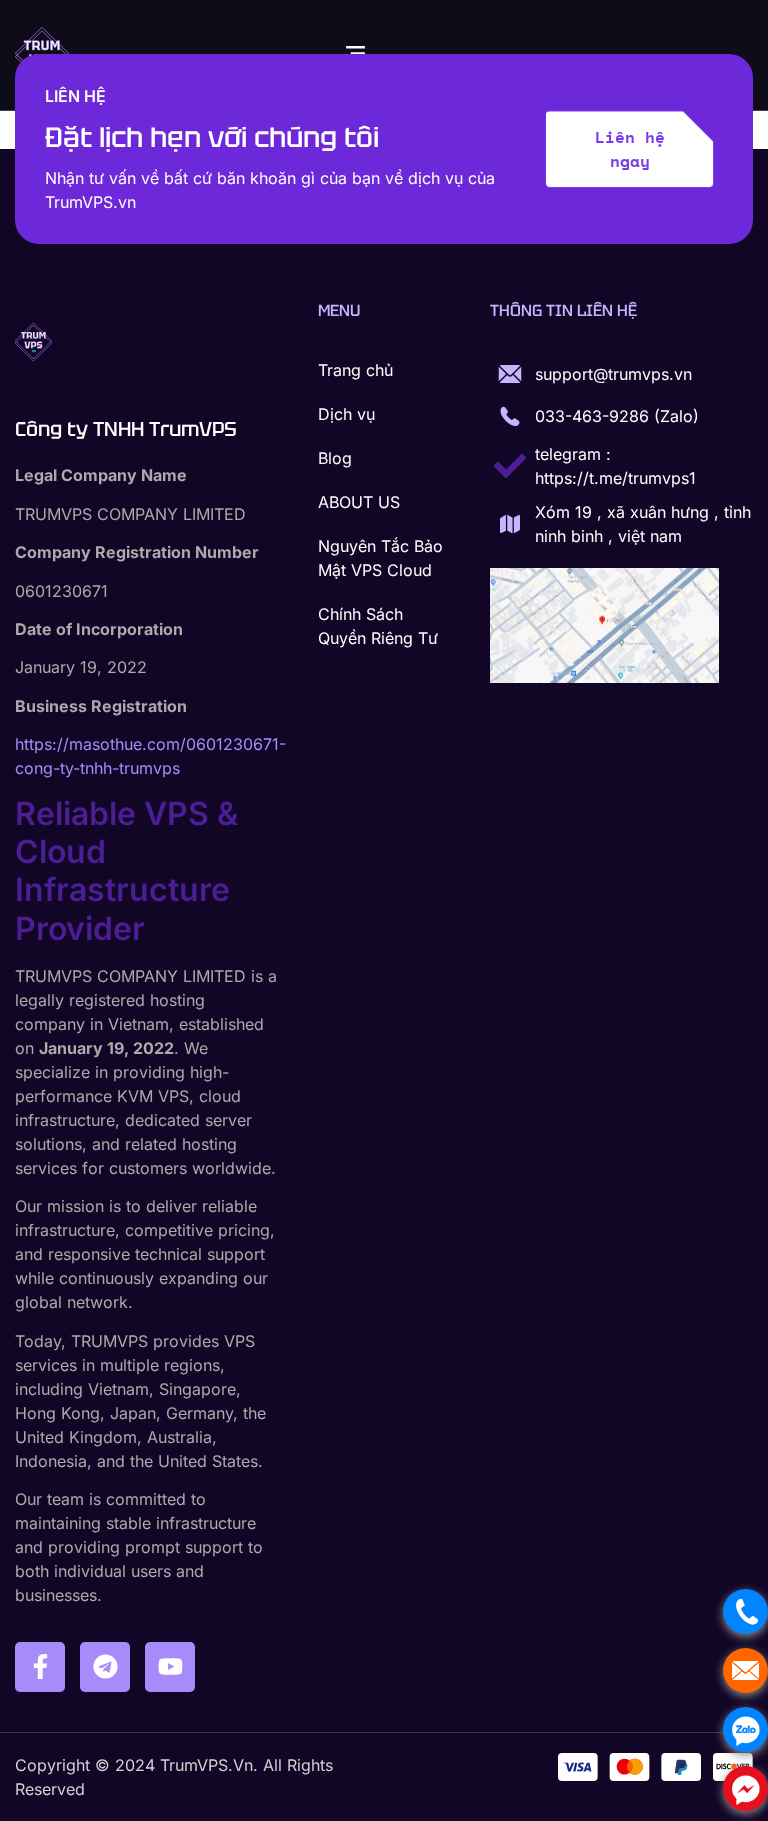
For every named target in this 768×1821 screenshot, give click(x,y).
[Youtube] (170, 1667)
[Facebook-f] (40, 1667)
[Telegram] (105, 1667)
